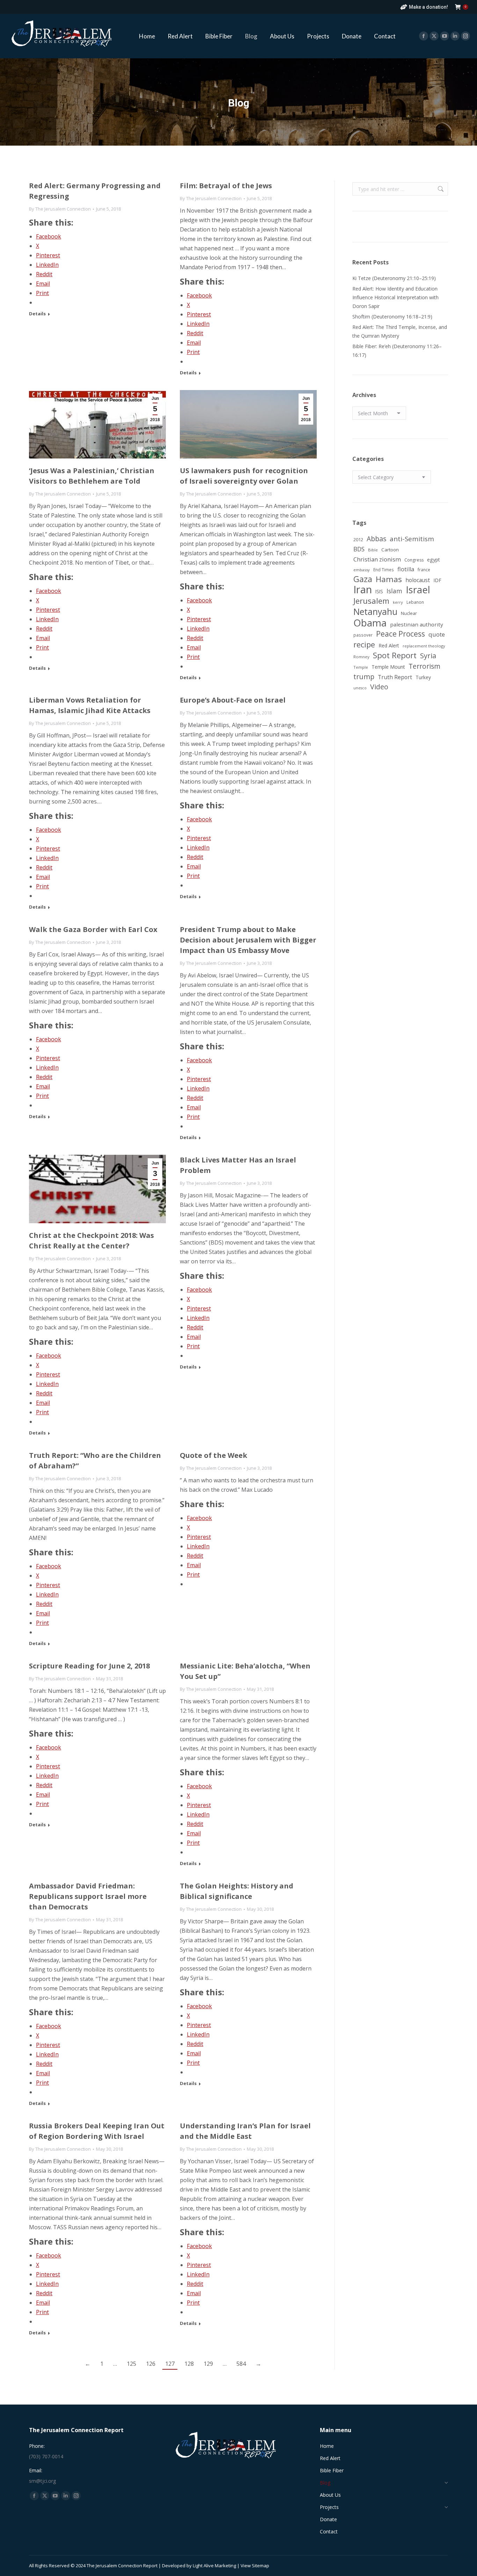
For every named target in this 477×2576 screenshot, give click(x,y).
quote (437, 634)
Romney (361, 657)
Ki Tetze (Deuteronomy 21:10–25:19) (394, 278)
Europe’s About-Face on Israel (233, 700)
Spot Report (395, 655)
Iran (363, 590)
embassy (362, 570)
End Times (384, 570)
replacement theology (424, 646)
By (60, 209)
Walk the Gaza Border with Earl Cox (93, 929)
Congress (414, 560)
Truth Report (395, 677)
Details (37, 314)
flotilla (406, 569)
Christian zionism (377, 559)
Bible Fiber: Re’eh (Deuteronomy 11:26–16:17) (397, 351)
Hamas (389, 579)
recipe (364, 644)
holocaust (418, 580)
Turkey (423, 677)
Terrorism (424, 666)
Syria (428, 656)
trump (364, 677)
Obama (370, 623)
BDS (359, 549)
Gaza (363, 579)
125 (131, 2364)
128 (189, 2364)
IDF (437, 580)
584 (241, 2364)
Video (379, 687)
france (424, 570)
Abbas (376, 539)
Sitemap (260, 2566)
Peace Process (401, 634)
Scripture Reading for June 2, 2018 (89, 1666)
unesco (360, 688)
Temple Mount (388, 667)
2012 (358, 540)
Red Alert (389, 645)
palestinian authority (417, 624)
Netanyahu (375, 612)
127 (170, 2364)
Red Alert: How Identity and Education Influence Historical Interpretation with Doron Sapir (395, 297)
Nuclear (409, 613)
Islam (394, 591)
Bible (373, 550)
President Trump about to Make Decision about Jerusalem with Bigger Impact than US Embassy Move (248, 940)
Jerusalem (371, 601)
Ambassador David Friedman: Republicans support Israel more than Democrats (88, 1896)
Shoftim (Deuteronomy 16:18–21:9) (392, 317)
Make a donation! (428, 7)
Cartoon (390, 550)
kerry (398, 602)
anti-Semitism (412, 539)
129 (208, 2364)
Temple (361, 667)
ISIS (379, 591)
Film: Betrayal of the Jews (226, 186)
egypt (434, 560)
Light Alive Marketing (214, 2566)
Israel (418, 590)
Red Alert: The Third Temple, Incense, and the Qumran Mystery (400, 331)
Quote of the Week (214, 1455)
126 (151, 2364)
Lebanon (415, 602)
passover (363, 635)
